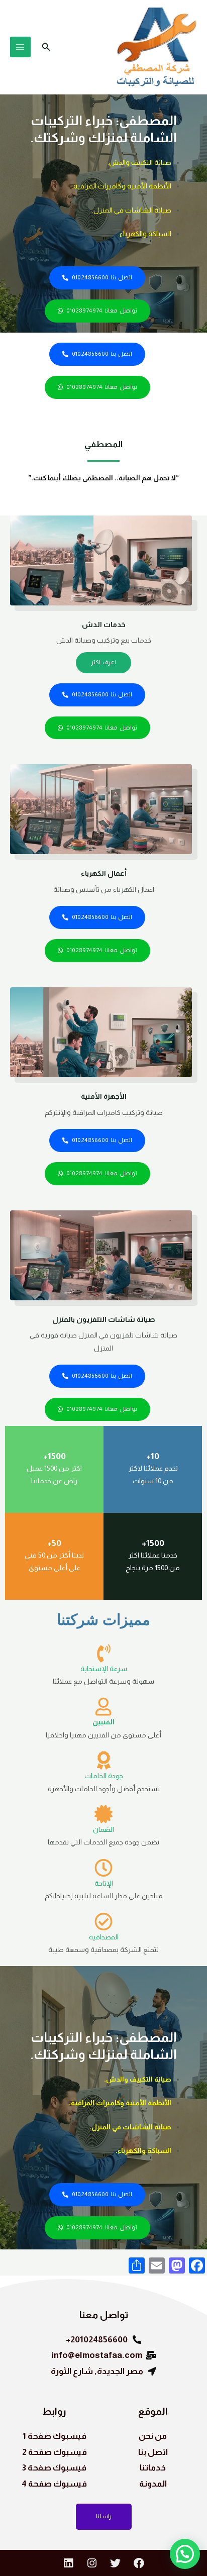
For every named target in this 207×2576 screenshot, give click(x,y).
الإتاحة (104, 1883)
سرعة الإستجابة (104, 1669)
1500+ (55, 1456)
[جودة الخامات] (103, 1761)
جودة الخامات (104, 1776)
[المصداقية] (103, 1922)
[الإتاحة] (103, 1868)
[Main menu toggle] (20, 47)
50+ (54, 1543)
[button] (45, 47)
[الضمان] (103, 1814)
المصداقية (104, 1937)
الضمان (103, 1830)
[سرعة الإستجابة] (103, 1654)
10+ (153, 1456)
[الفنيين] (103, 1707)
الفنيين (103, 1722)
